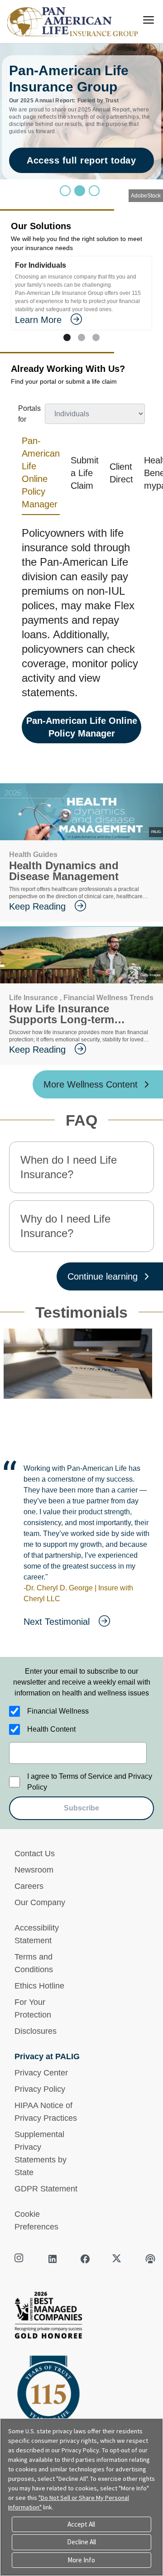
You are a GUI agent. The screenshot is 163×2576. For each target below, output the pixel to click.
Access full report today (81, 160)
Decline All (81, 2542)
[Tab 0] (67, 337)
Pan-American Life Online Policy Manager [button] (41, 472)
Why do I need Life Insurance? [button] (65, 1226)
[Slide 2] (94, 191)
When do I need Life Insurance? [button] (69, 1167)
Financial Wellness (58, 1711)
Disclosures (36, 2031)
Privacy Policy (40, 2089)
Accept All (81, 2524)
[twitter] (118, 2259)
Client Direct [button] (121, 473)
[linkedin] (53, 2259)
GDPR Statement (46, 2189)
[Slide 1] (80, 191)
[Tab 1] (81, 337)
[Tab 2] (96, 337)
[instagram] (20, 2259)
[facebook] (85, 2259)
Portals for (29, 414)
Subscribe (81, 1808)
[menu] (149, 20)
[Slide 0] (65, 191)
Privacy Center (41, 2073)
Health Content (51, 1729)
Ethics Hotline (39, 1986)
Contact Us (35, 1854)
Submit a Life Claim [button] (85, 473)
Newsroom (34, 1870)
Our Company (40, 1902)
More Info (81, 2560)
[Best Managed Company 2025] (81, 2318)
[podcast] (150, 2259)
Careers (29, 1886)
